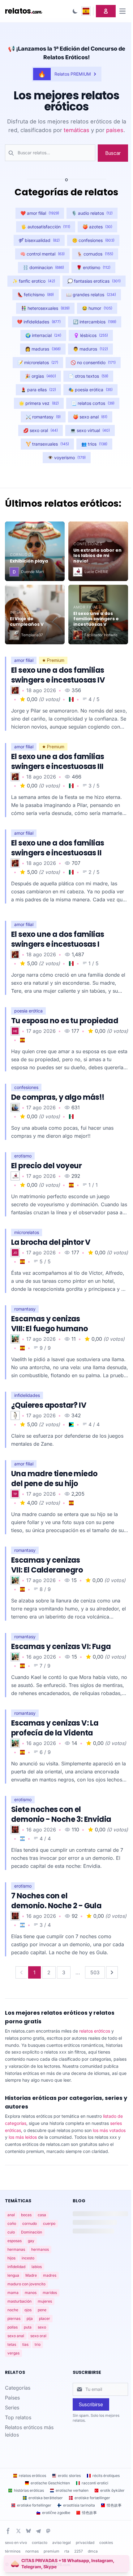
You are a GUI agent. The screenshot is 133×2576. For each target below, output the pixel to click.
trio (38, 2344)
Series (12, 2408)
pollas (13, 2327)
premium (51, 2551)
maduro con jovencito (26, 2284)
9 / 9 (45, 1348)
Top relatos (18, 2417)
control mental (42, 254)
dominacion (43, 267)
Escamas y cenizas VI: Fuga (61, 1646)
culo (11, 2232)
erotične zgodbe (56, 2513)
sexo (42, 2327)
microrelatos (38, 362)
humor (97, 308)
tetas (12, 2344)
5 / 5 (45, 1261)
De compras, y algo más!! (58, 1097)
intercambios (95, 322)
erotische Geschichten (50, 2483)
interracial (43, 335)
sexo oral (41, 430)
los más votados (109, 2130)
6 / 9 (45, 1752)
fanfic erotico (34, 281)
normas (32, 2551)
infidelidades (39, 322)
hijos (11, 2258)
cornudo (30, 2223)
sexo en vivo (16, 2543)
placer (45, 2318)
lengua (13, 2275)
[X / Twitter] (19, 2531)
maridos (50, 2293)
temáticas (77, 130)
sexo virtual (90, 430)
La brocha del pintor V (51, 1242)
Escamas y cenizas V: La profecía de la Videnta (55, 1728)
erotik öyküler (112, 2490)
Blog (79, 2201)
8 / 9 (45, 1589)
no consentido (93, 362)
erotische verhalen (72, 2490)
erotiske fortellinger (34, 2505)
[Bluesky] (28, 2531)
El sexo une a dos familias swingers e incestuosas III (58, 761)
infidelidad (16, 2267)
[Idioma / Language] (86, 11)
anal (11, 2215)
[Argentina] (22, 1839)
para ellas (38, 390)
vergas (13, 2353)
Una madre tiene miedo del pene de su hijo (54, 1479)
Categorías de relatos (66, 192)
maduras (43, 349)
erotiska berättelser (46, 2498)
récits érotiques (106, 2476)
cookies (106, 2543)
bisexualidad (39, 240)
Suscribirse (91, 2404)
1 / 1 (93, 1185)
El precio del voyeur (46, 1166)
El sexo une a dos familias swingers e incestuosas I (58, 939)
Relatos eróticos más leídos (29, 2431)
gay (31, 2241)
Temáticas (18, 2201)
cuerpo (49, 2223)
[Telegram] (38, 2531)
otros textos (88, 376)
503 (95, 1972)
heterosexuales (45, 308)
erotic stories (69, 2476)
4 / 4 (94, 1424)
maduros (90, 349)
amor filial (40, 213)
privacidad (85, 2543)
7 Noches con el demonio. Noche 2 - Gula (56, 1901)
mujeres (45, 2301)
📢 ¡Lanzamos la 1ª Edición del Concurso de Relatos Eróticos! (67, 53)
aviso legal (62, 2543)
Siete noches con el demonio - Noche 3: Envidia (61, 1814)
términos (13, 2551)
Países (12, 2398)
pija (30, 2318)
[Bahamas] (71, 1425)
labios (37, 2267)
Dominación (32, 2232)
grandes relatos (91, 295)
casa (42, 2215)
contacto (40, 2543)
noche (13, 2310)
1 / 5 (94, 963)
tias (25, 2344)
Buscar (113, 153)
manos (31, 2293)
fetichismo (36, 295)
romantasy (43, 417)
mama (13, 2293)
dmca (93, 2551)
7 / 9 (45, 1666)
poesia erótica (90, 390)
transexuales (47, 444)
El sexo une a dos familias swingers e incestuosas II (58, 848)
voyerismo (67, 457)
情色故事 (114, 2505)
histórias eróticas (29, 2490)
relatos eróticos (95, 2031)
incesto (28, 2258)
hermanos (40, 2249)
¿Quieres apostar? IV (49, 1405)
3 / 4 (45, 1925)
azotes (97, 227)
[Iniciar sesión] (106, 11)
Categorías (18, 2388)
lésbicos (91, 335)
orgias (41, 376)
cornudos (95, 254)
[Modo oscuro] (75, 11)
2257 (79, 2551)
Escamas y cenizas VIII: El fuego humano (49, 1324)
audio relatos (92, 213)
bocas (26, 2215)
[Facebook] (8, 2531)
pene (42, 2310)
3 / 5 (94, 786)
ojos (28, 2310)
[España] (22, 1040)
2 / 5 (94, 872)
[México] (71, 699)
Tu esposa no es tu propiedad (65, 1021)
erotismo (93, 267)
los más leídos (23, 2137)
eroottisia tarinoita (79, 2505)
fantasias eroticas (94, 281)
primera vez (39, 403)
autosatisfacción (46, 227)
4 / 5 (94, 699)
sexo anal (90, 417)
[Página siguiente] (112, 1972)
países (115, 130)
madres (50, 2275)
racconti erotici (95, 2483)
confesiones (93, 240)
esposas (15, 2241)
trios (94, 444)
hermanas (16, 2249)
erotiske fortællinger (92, 2498)
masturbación (19, 2301)
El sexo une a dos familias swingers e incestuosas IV (58, 675)
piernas (14, 2318)
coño (12, 2223)
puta (28, 2327)
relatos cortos (93, 403)
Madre (31, 2275)
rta (67, 2551)
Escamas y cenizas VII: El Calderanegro (47, 1565)
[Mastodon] (48, 2531)
